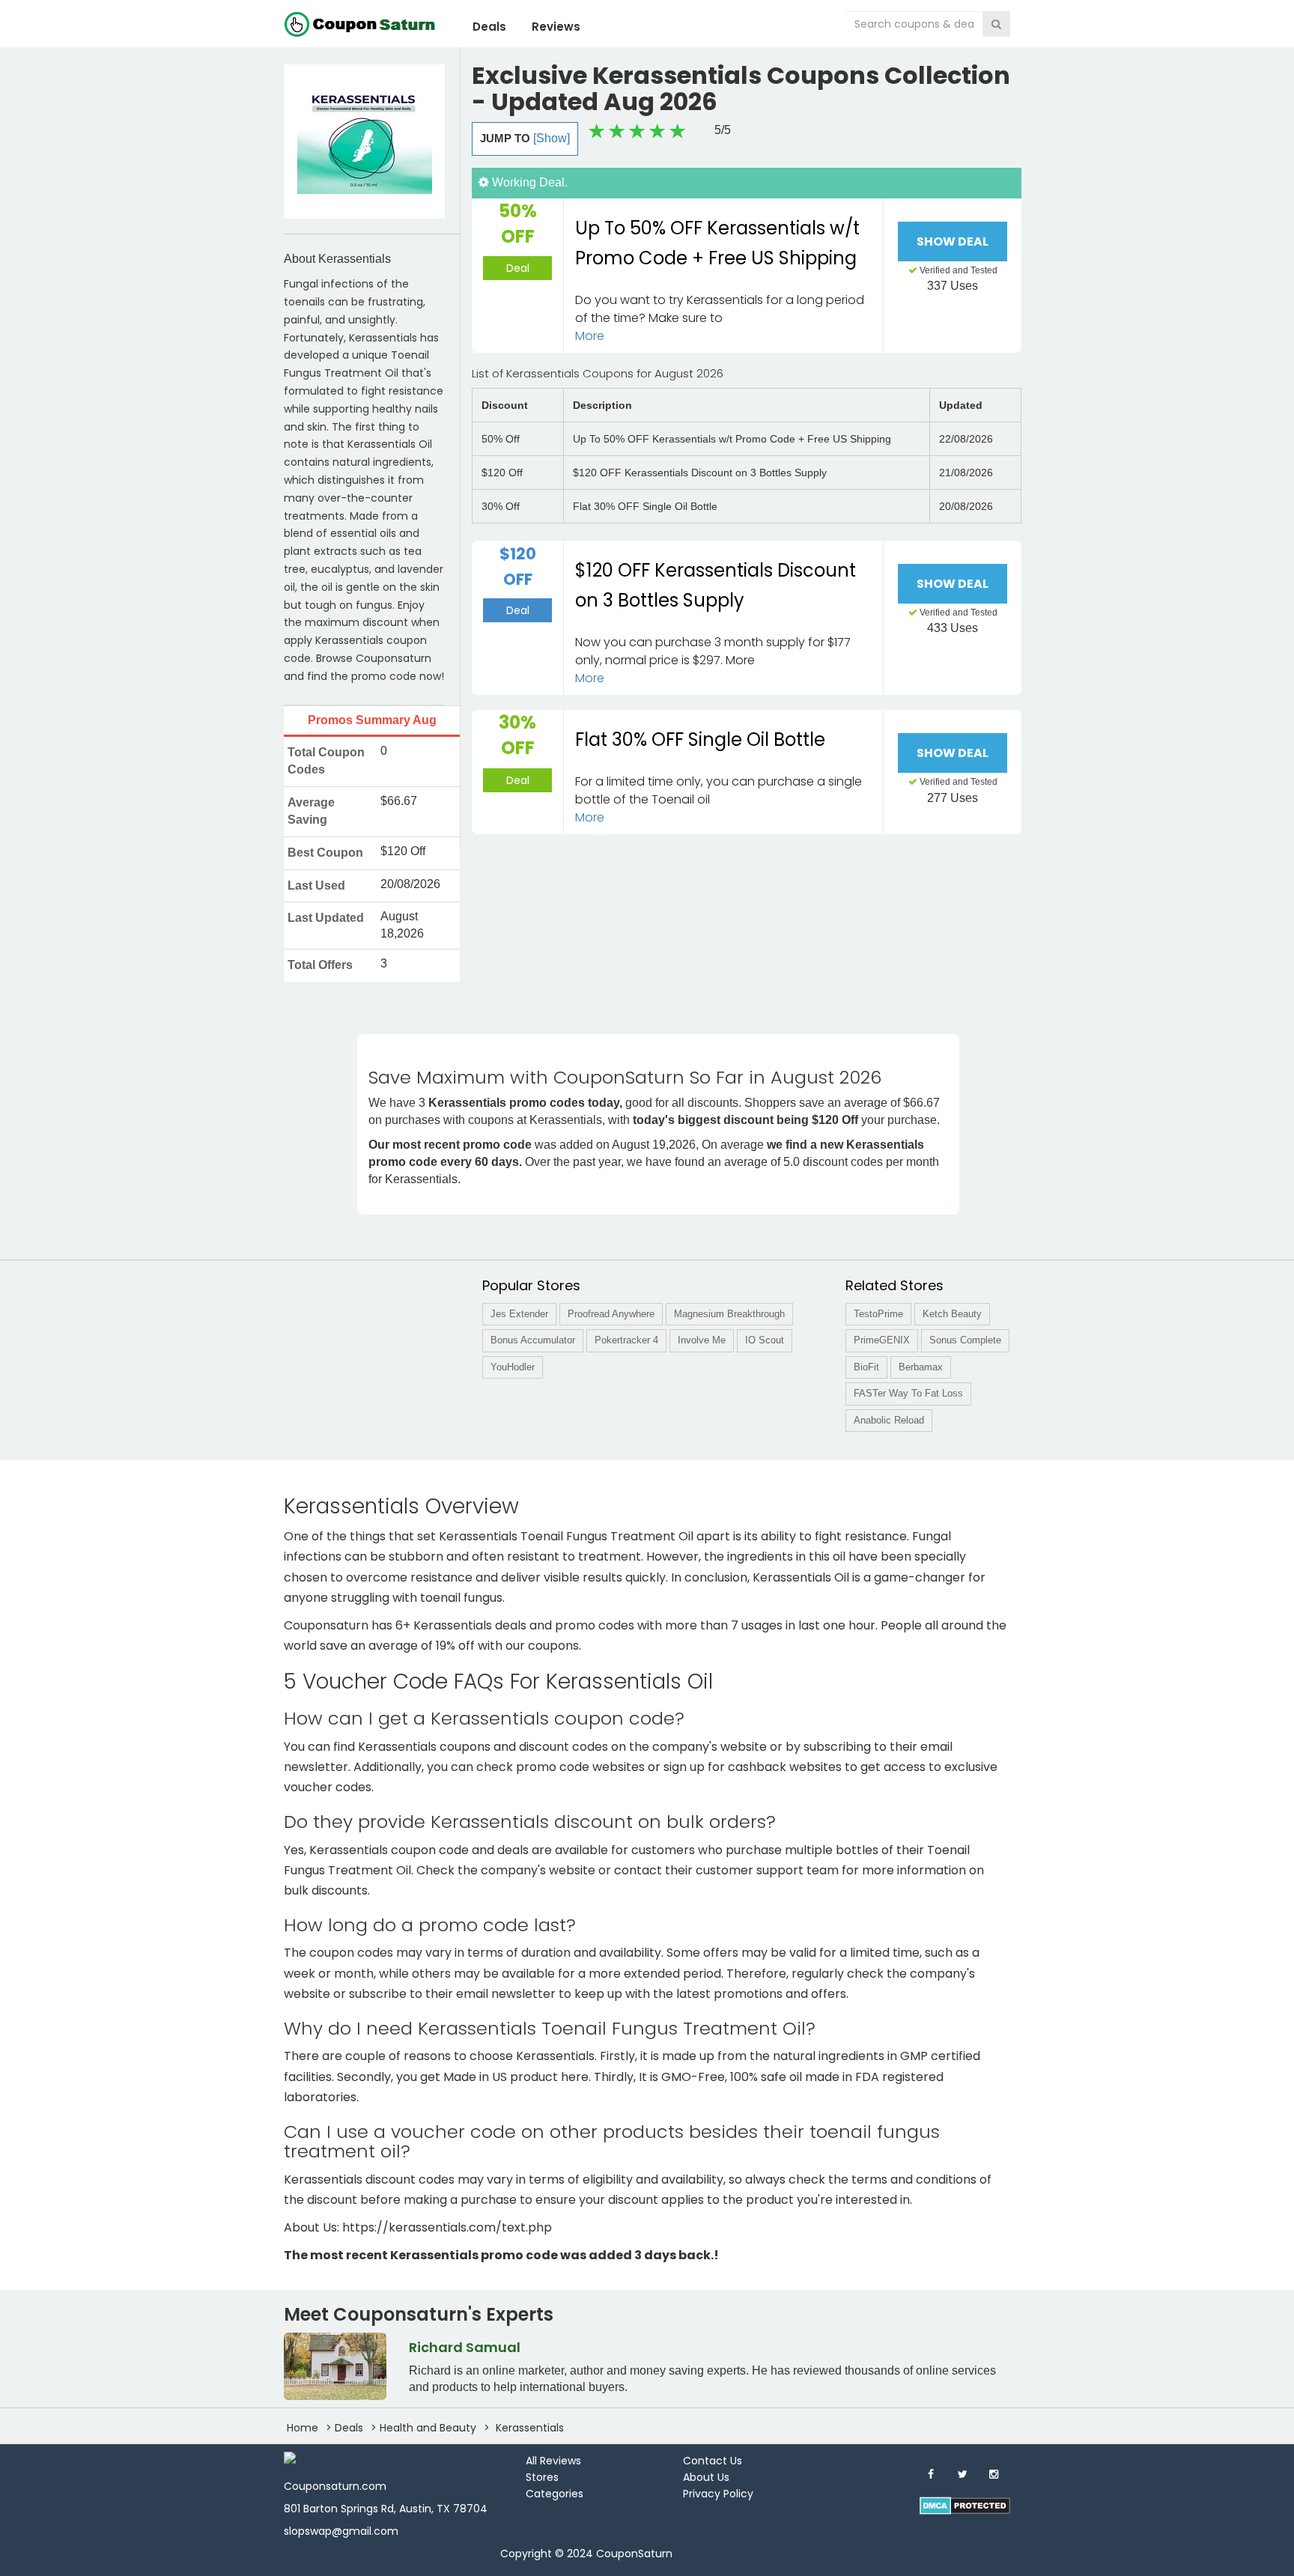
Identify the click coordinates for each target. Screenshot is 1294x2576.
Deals (489, 27)
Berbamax (921, 1367)
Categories (555, 2494)
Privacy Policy (718, 2494)
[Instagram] (994, 2474)
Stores (542, 2477)
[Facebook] (931, 2474)
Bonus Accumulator (533, 1340)
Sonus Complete (965, 1340)
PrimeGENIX (882, 1340)
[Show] (552, 138)
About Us (706, 2477)
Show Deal (953, 241)
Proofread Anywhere (611, 1314)
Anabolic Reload (889, 1420)
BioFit (866, 1367)
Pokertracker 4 (626, 1340)
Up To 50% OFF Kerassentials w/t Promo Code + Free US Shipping (717, 243)
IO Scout (765, 1340)
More (590, 336)
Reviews (556, 27)
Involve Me (702, 1340)
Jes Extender (519, 1314)
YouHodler (513, 1367)
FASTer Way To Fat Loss (908, 1393)
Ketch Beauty (952, 1314)
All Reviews (553, 2461)
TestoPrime (878, 1314)
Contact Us (713, 2461)
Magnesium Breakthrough (729, 1314)
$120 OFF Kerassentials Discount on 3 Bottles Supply (716, 586)
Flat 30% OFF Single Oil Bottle (700, 739)
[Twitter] (962, 2474)
